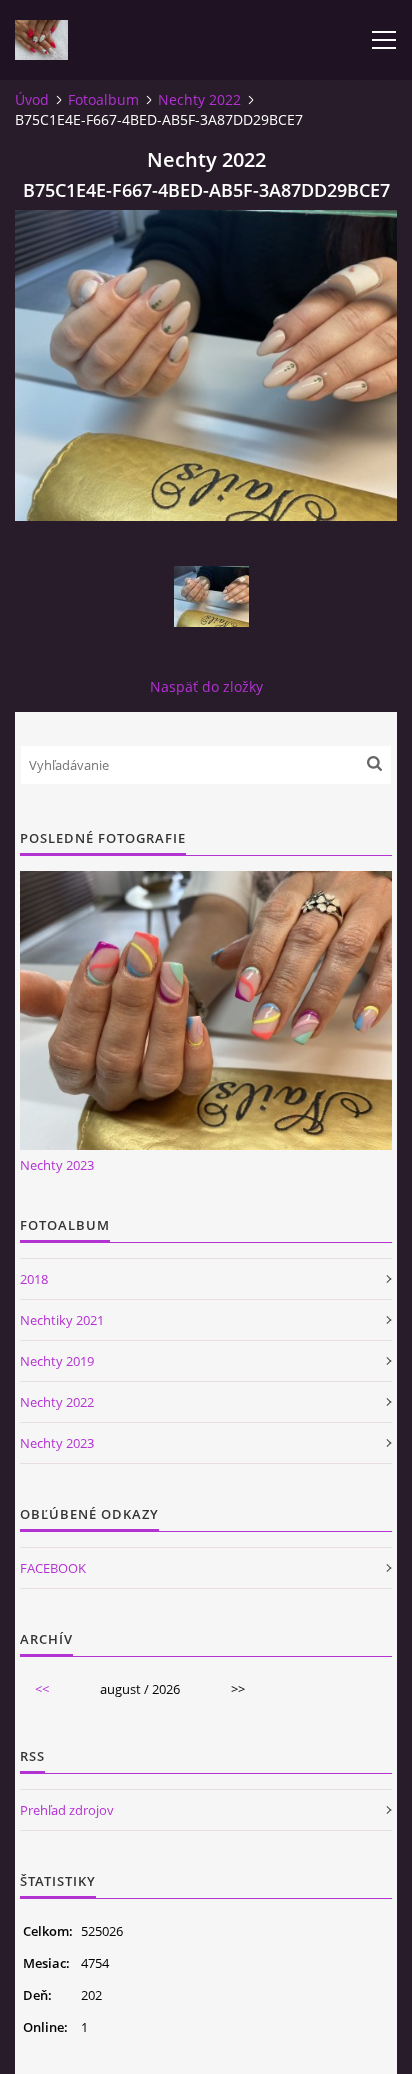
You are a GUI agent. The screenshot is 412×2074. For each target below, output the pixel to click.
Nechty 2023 (57, 1165)
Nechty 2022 (199, 99)
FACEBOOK (53, 1568)
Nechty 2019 (57, 1361)
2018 (34, 1279)
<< (42, 1689)
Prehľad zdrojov (67, 1810)
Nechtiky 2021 (62, 1320)
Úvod (32, 99)
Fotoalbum (103, 99)
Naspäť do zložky (206, 686)
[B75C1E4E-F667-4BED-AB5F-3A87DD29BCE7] (211, 596)
